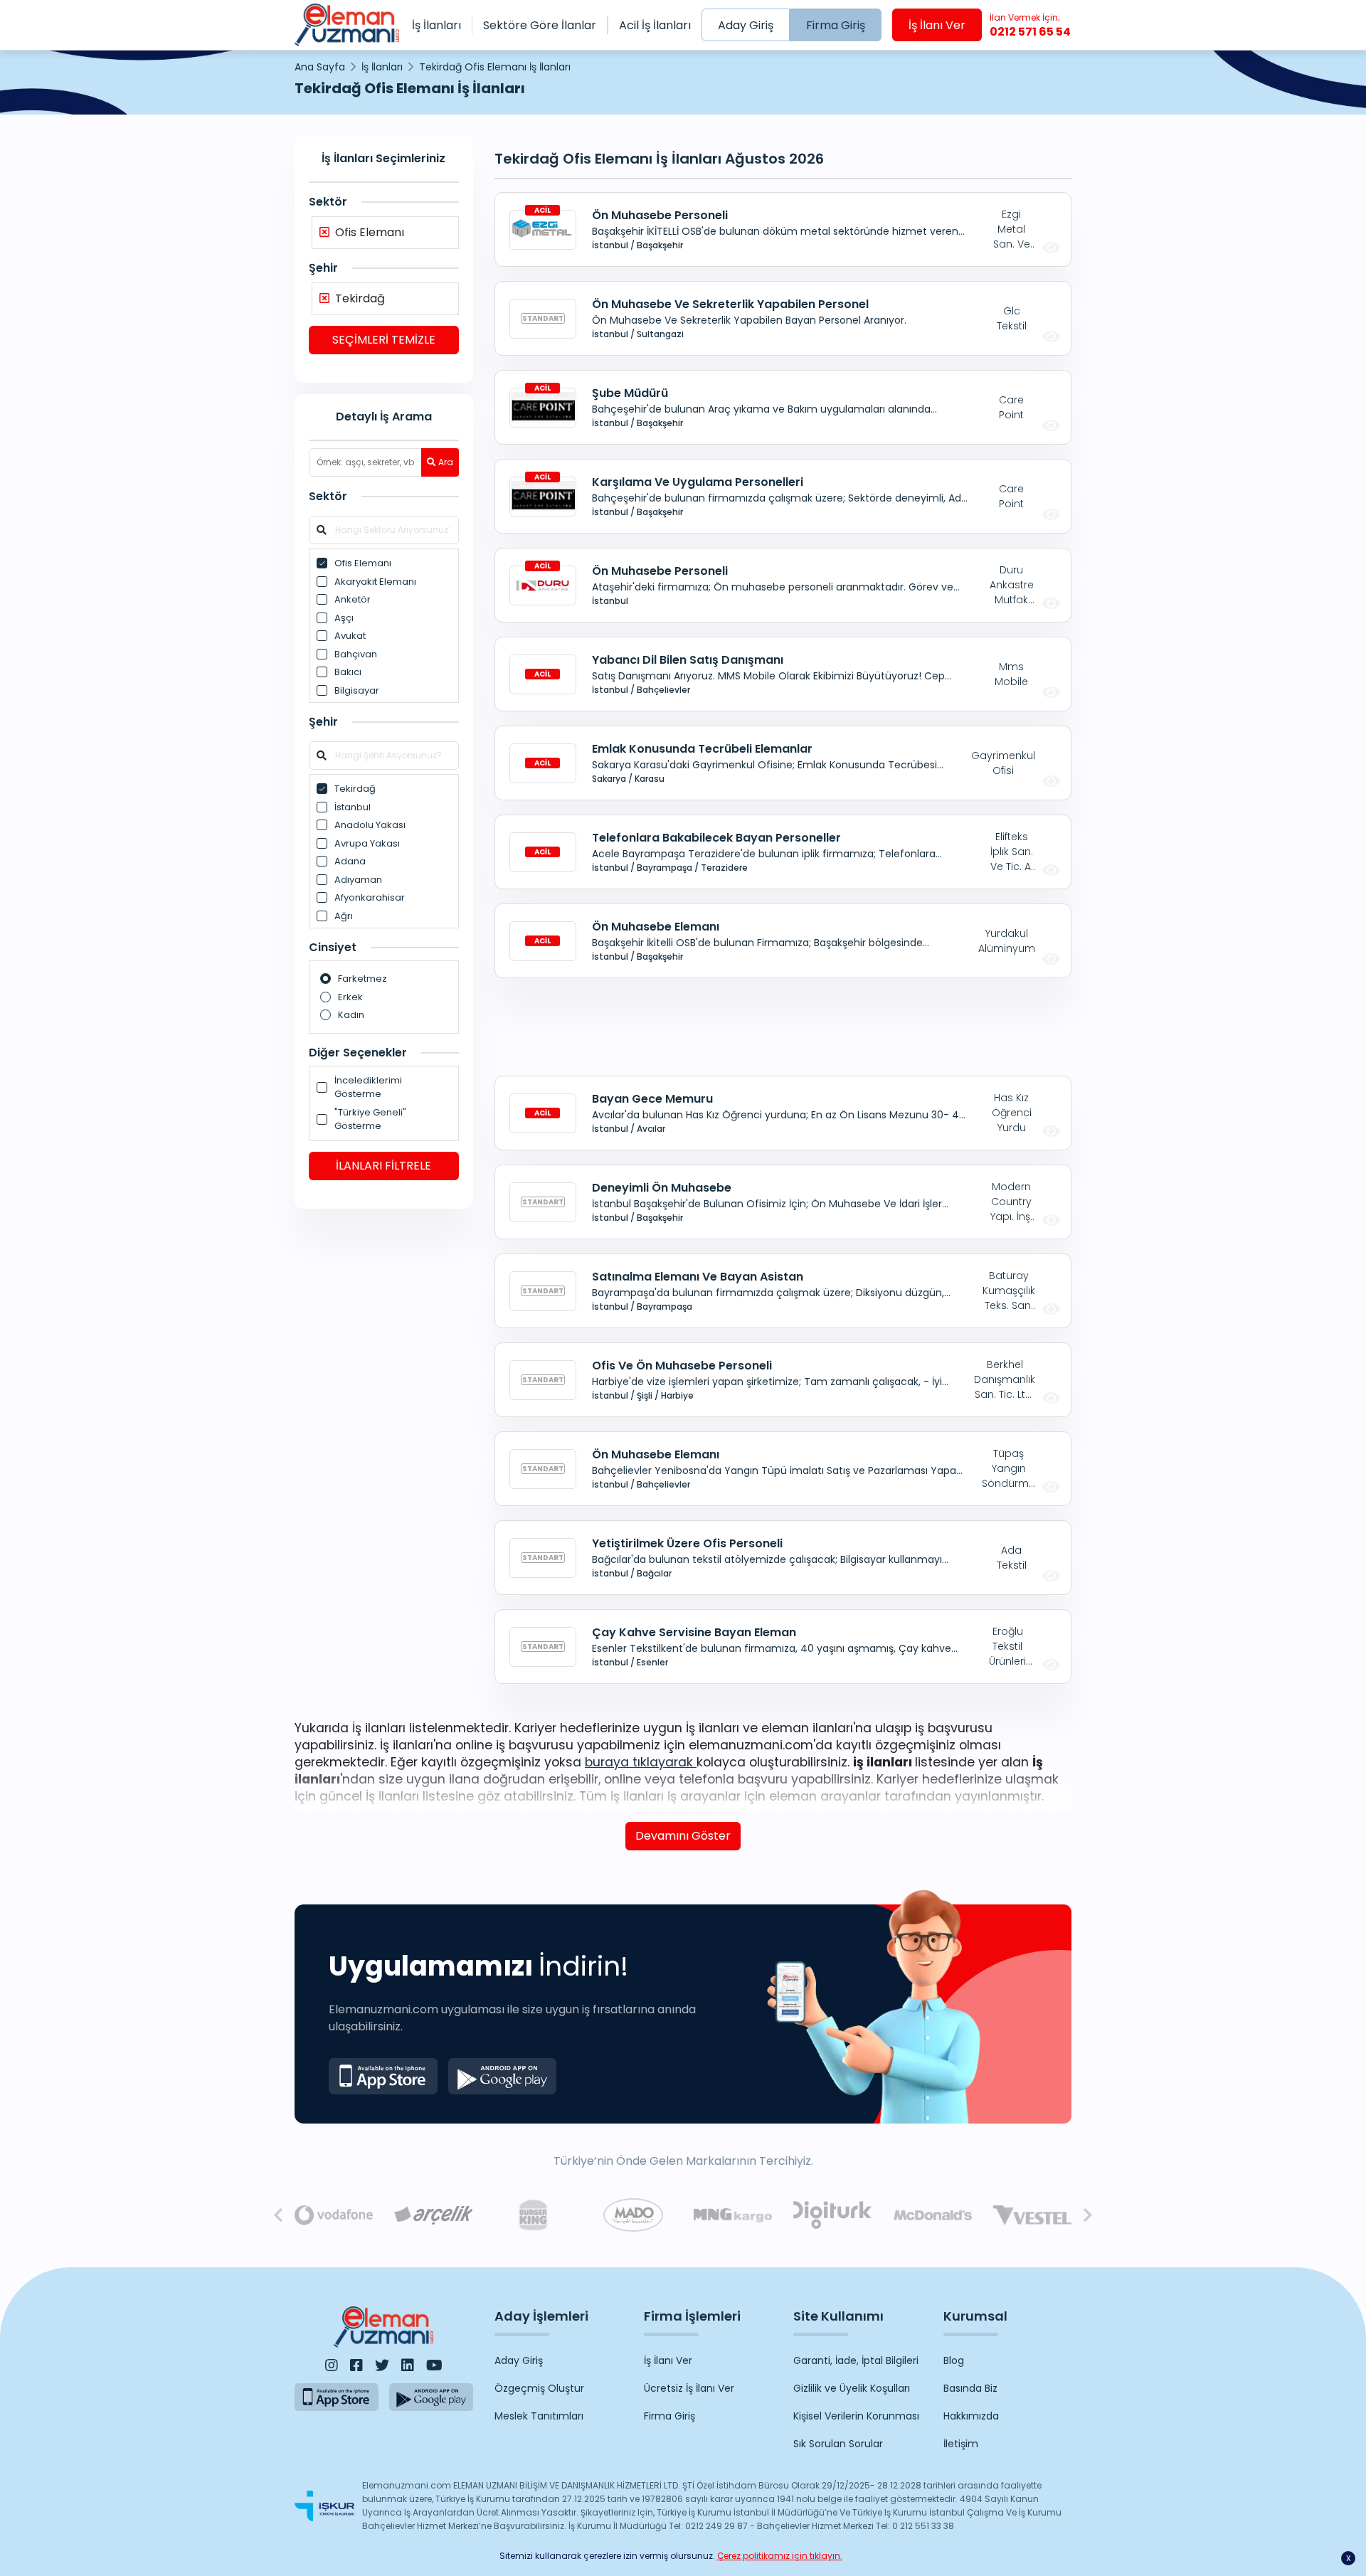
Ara (446, 462)
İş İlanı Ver (937, 25)
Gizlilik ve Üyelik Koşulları (852, 2388)
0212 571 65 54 (1030, 26)
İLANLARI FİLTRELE (383, 1166)
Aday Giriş (746, 25)
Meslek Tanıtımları (539, 2416)
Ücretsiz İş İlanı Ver (689, 2388)
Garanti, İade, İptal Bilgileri (856, 2360)
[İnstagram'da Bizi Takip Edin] (332, 2365)
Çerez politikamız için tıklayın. (780, 2556)
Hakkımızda (971, 2416)
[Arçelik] (433, 2216)
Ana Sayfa (320, 67)
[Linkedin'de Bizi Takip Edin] (408, 2365)
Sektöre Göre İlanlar (540, 25)
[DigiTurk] (832, 2215)
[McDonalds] (933, 2215)
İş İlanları (436, 25)
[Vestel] (1032, 2216)
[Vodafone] (334, 2215)
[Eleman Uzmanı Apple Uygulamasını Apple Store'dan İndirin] (383, 2076)
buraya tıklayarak (641, 1762)
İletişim (961, 2444)
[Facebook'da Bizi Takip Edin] (356, 2365)
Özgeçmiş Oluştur (539, 2388)
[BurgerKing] (533, 2215)
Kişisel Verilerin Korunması (856, 2416)
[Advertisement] (384, 1439)
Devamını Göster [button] (683, 1836)
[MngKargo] (733, 2216)
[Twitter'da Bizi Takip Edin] (382, 2365)
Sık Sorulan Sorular (838, 2444)
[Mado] (633, 2215)
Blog (954, 2360)
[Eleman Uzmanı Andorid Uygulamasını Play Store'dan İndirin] (503, 2076)
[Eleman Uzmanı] (347, 25)
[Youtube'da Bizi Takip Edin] (434, 2365)
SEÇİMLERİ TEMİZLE (384, 340)
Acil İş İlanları (655, 25)
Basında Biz (970, 2388)
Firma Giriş (836, 25)
